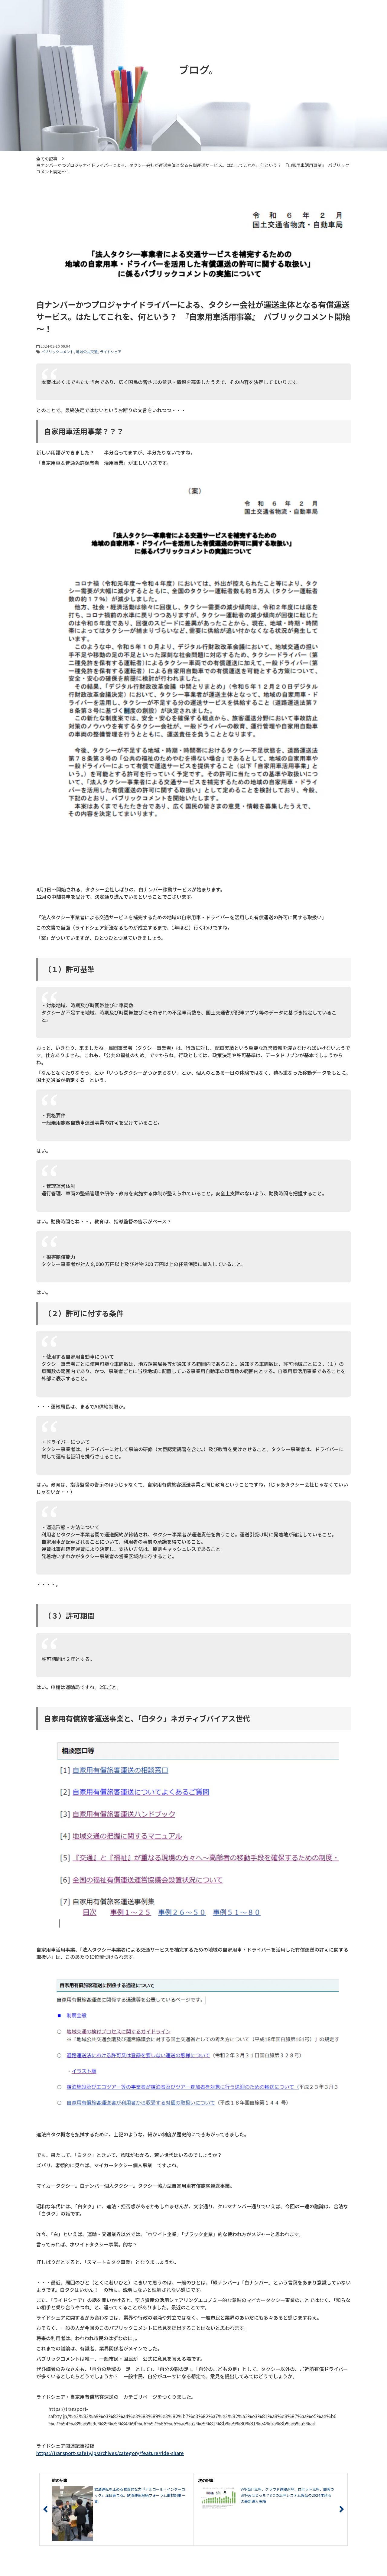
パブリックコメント (57, 352)
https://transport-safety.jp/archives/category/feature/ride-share (110, 2453)
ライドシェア (111, 352)
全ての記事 (47, 159)
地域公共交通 (87, 352)
